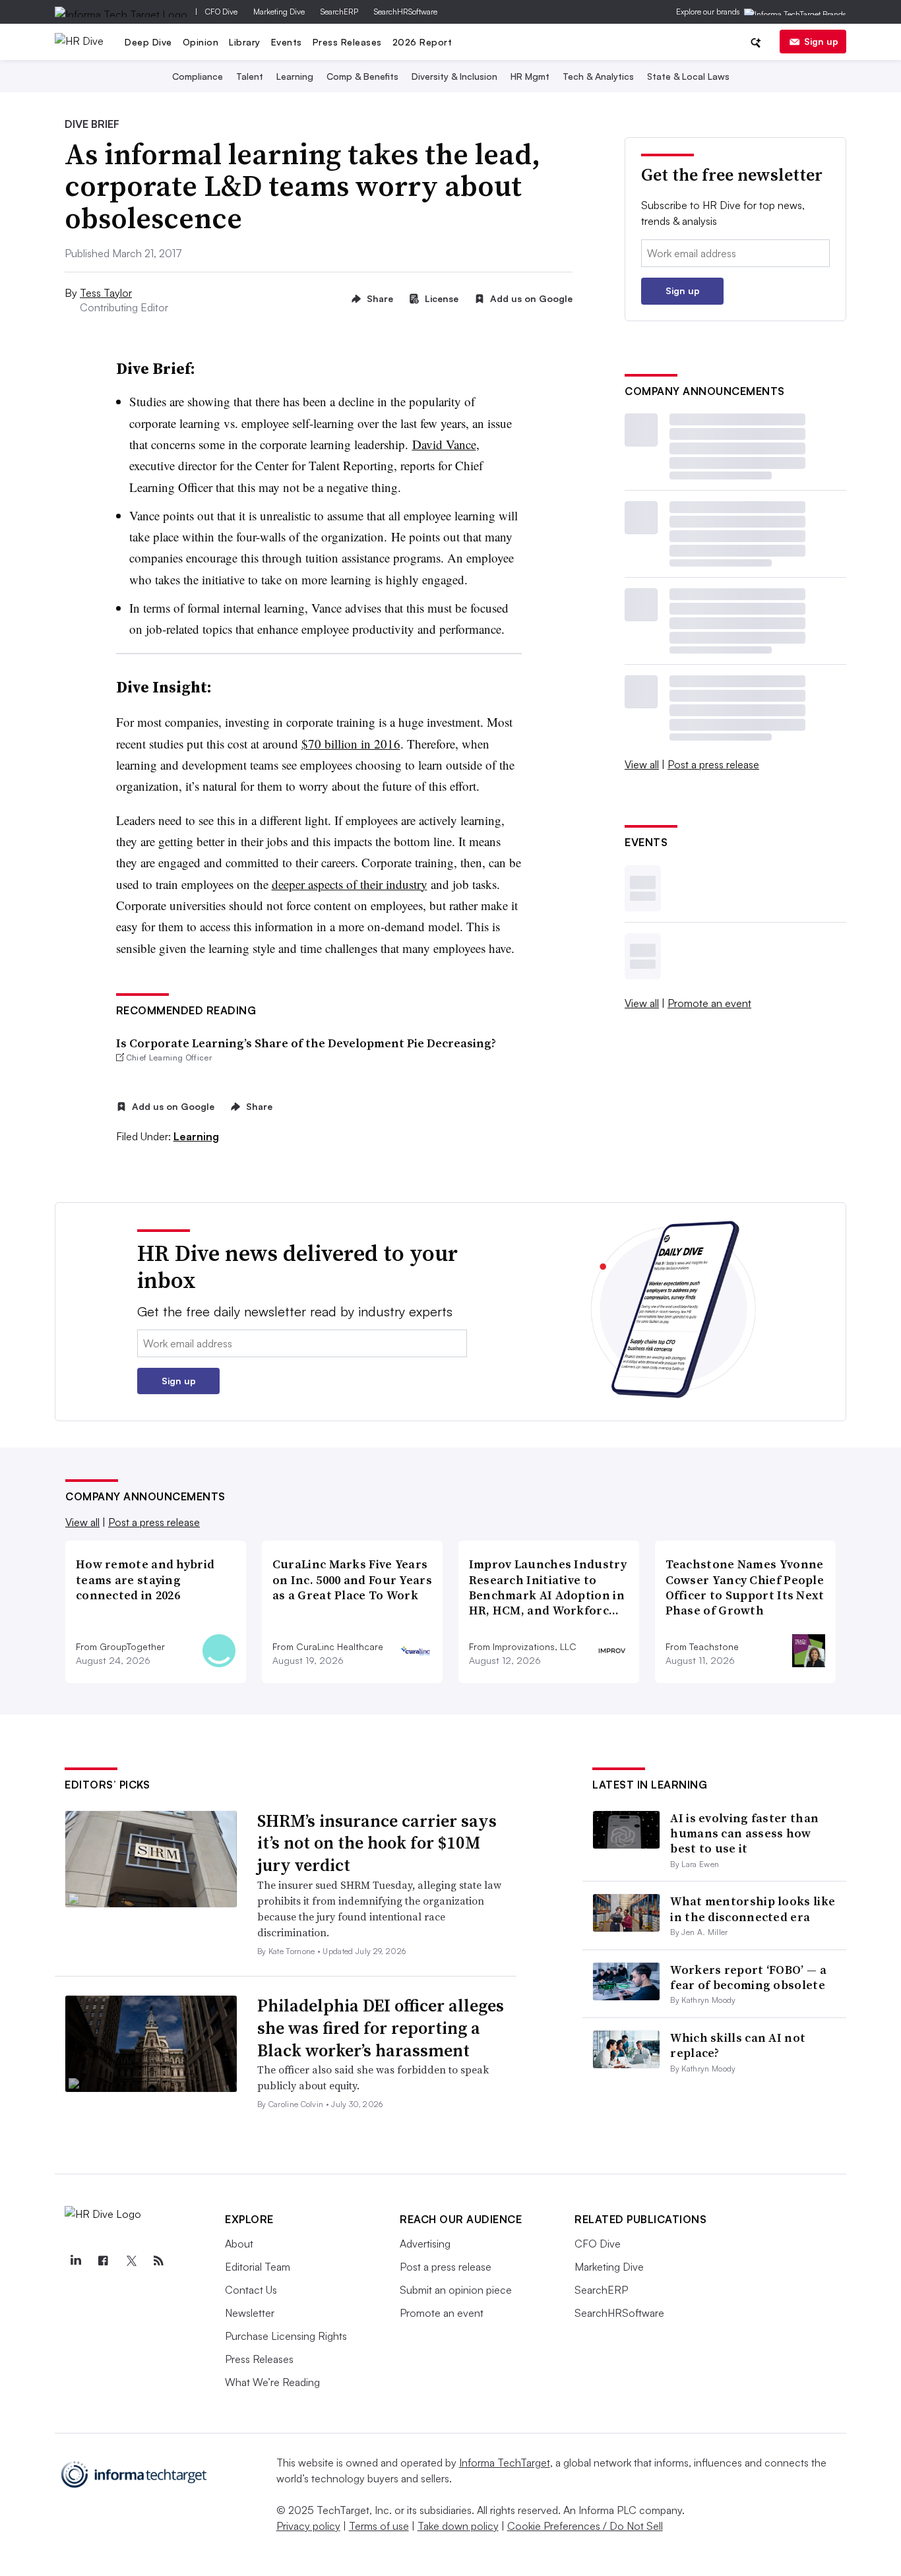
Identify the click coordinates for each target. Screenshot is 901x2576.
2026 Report (422, 42)
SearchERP (339, 12)
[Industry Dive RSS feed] (158, 2261)
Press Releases (347, 42)
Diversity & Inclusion (454, 76)
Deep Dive (148, 42)
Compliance (198, 76)
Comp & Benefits (362, 76)
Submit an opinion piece (456, 2290)
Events (287, 42)
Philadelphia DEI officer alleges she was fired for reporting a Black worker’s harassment (381, 2028)
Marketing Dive (279, 12)
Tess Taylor (106, 293)
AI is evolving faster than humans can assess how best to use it (744, 1833)
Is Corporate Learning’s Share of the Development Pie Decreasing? (306, 1043)
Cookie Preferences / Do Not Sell (585, 2526)
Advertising (425, 2244)
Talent (250, 76)
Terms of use (379, 2526)
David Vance (444, 444)
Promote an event (709, 1003)
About (239, 2244)
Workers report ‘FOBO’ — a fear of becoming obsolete (748, 1977)
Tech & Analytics (598, 76)
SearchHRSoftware (406, 12)
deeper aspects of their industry (350, 884)
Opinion (201, 42)
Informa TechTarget (505, 2463)
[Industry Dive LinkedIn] (75, 2261)
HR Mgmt (530, 76)
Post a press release (713, 764)
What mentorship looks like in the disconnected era (753, 1909)
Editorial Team (258, 2267)
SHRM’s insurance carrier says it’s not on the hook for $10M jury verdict (377, 1843)
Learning (295, 76)
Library (245, 42)
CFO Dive (221, 12)
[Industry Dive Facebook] (103, 2261)
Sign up (821, 41)
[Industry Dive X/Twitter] (131, 2261)
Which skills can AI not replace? (738, 2045)
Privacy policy (308, 2526)
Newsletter (250, 2313)
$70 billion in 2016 (351, 744)
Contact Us (251, 2290)
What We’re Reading (272, 2382)
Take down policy (458, 2526)
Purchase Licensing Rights (286, 2336)
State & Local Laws (688, 76)
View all (642, 764)
